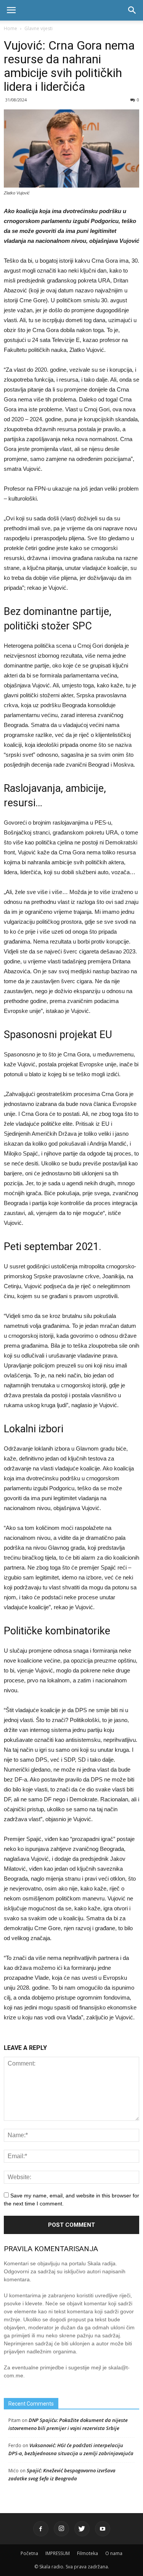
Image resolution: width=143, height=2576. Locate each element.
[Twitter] (82, 2529)
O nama (114, 2553)
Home (10, 28)
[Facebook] (41, 2529)
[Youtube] (103, 2529)
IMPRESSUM (58, 2553)
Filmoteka (88, 2553)
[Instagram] (61, 2529)
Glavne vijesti (39, 28)
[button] (132, 10)
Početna (29, 2553)
